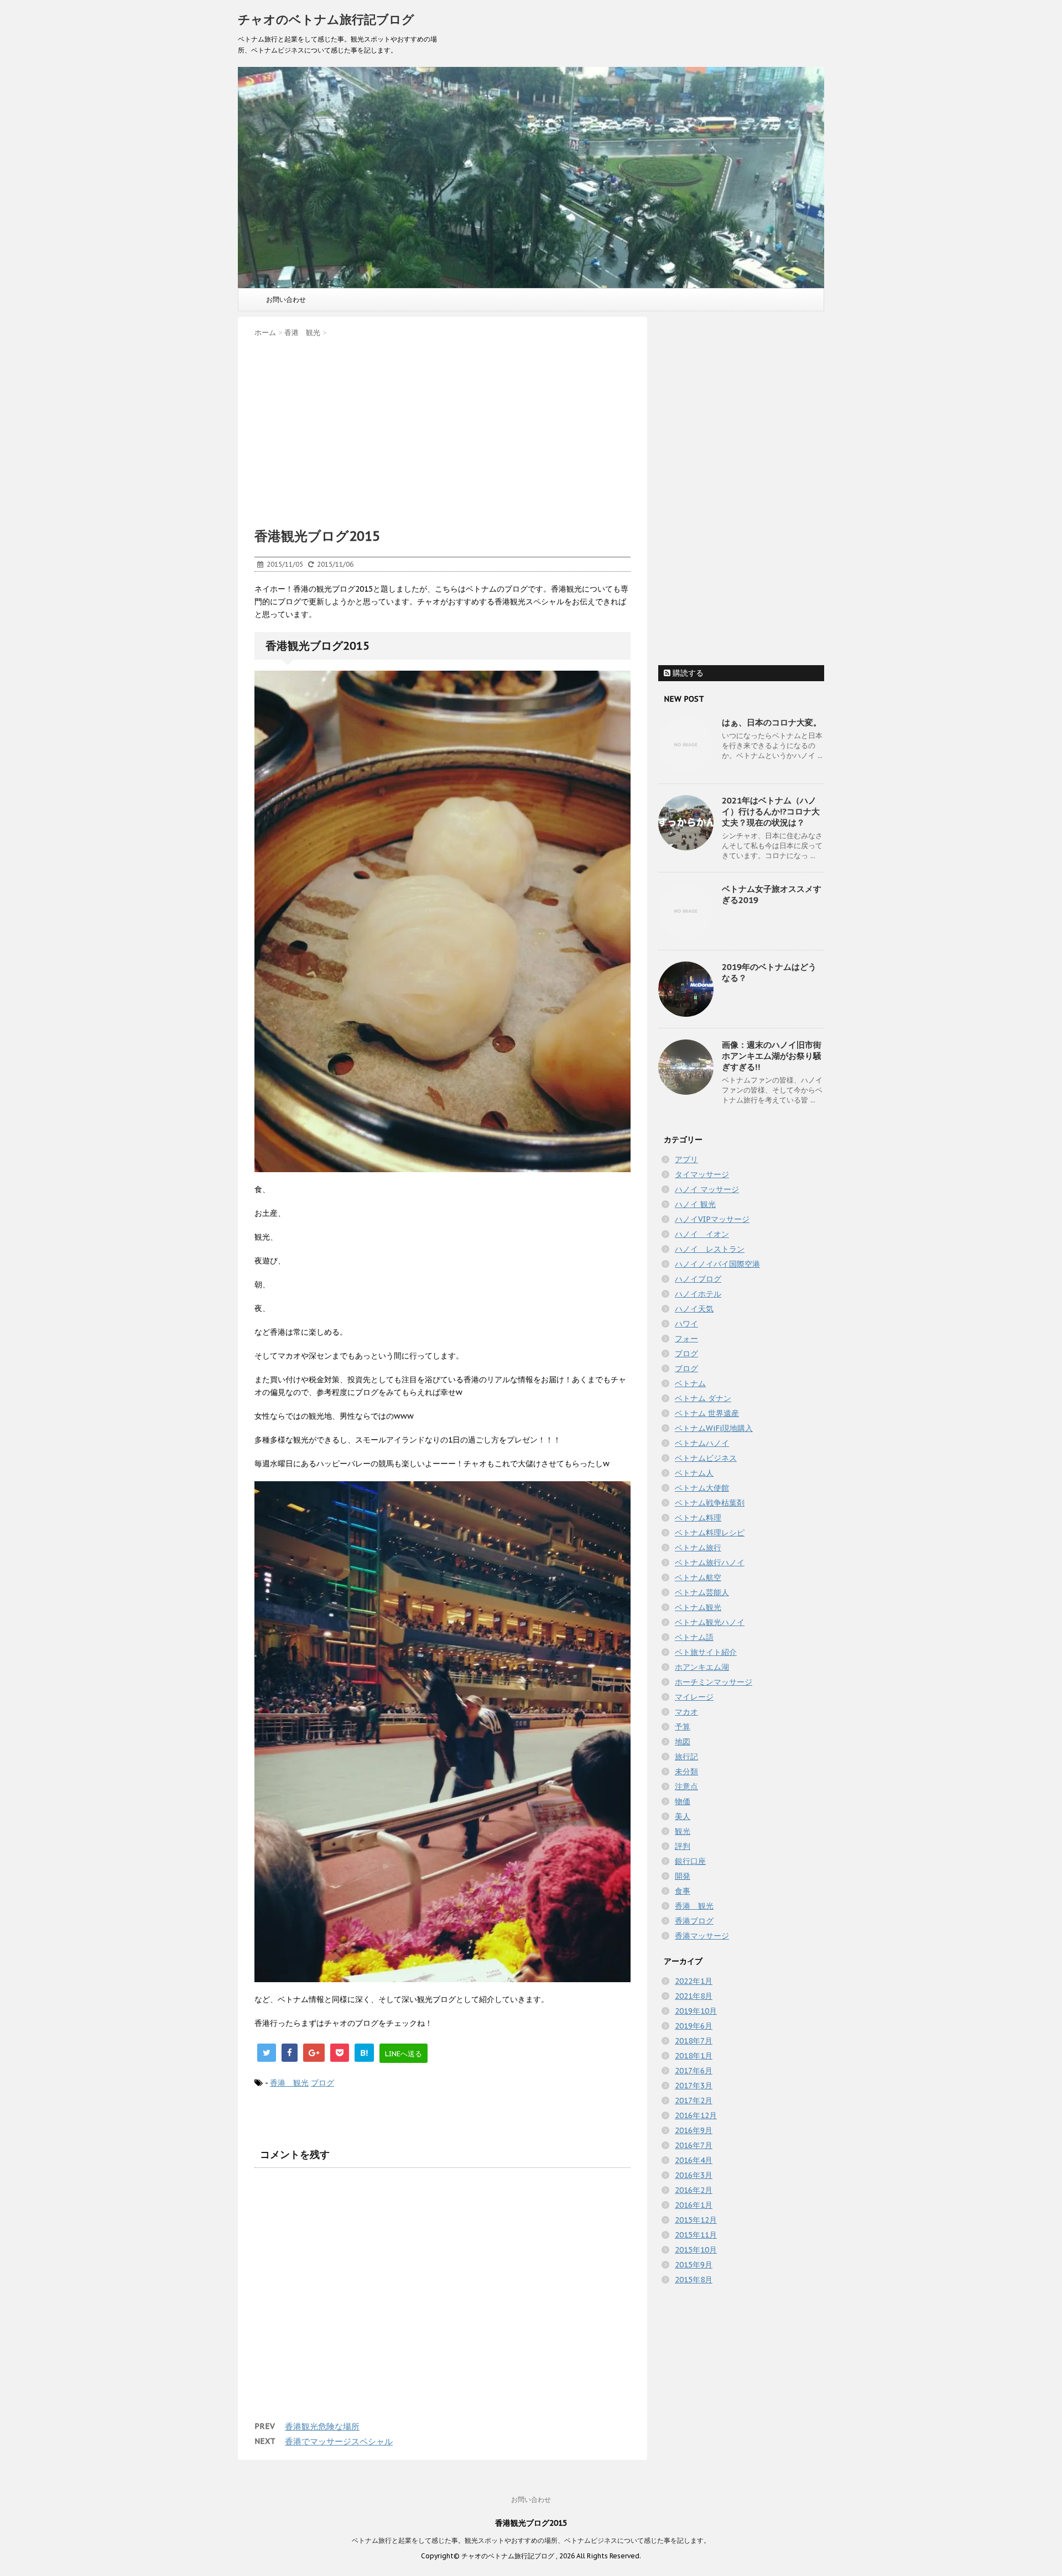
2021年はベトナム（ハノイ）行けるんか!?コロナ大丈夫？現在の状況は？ (771, 811)
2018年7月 (694, 2041)
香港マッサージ (702, 1936)
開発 (683, 1876)
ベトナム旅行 (698, 1548)
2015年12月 (696, 2220)
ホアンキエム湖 (702, 1667)
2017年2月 (694, 2100)
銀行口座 (690, 1861)
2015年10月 (696, 2250)
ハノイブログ (698, 1279)
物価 (683, 1801)
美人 (683, 1816)
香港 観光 (289, 2083)
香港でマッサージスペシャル (339, 2441)
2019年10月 (696, 2011)
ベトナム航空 (698, 1577)
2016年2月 (694, 2190)
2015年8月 (694, 2280)
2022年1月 (694, 1981)
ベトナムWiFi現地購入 (714, 1428)
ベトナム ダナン (703, 1398)
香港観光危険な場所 (322, 2426)
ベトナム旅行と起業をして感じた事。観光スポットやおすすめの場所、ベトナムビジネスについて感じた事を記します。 (531, 2540)
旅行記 (686, 1757)
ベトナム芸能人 (702, 1592)
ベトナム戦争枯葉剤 (710, 1503)
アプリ (686, 1159)
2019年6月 (694, 2026)
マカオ (686, 1712)
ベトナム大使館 (702, 1488)
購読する (687, 673)
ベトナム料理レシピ (710, 1533)
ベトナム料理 (698, 1518)
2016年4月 (694, 2160)
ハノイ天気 (694, 1309)
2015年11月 (696, 2235)
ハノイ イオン (702, 1234)
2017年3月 (694, 2086)
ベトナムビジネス (706, 1458)
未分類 (686, 1772)
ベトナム (690, 1383)
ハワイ (686, 1324)
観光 (683, 1831)
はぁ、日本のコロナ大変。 (772, 722)
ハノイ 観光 (695, 1204)
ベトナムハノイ (702, 1443)
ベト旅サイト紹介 (706, 1652)
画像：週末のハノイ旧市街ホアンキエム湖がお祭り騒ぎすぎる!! (772, 1056)
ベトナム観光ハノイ (710, 1622)
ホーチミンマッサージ (714, 1682)
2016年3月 (694, 2175)
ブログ (322, 2083)
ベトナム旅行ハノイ (710, 1563)
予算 (683, 1727)
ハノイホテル (698, 1294)
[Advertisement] (442, 429)
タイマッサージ (702, 1174)
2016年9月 (694, 2130)
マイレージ (694, 1697)
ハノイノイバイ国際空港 (717, 1264)
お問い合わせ (286, 299)
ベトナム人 (694, 1473)
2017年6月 (694, 2071)
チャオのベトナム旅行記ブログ (326, 19)
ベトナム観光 (698, 1607)
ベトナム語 (694, 1637)
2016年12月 (696, 2115)
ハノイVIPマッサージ (712, 1219)
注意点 (686, 1786)
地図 (683, 1742)
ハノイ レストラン (710, 1249)
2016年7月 (694, 2145)
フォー (686, 1339)
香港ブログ (694, 1921)
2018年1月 (694, 2056)
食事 (683, 1891)
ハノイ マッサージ (707, 1189)
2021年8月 (694, 1996)
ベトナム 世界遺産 (707, 1413)
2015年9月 (694, 2265)
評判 (683, 1846)
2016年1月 (694, 2205)
